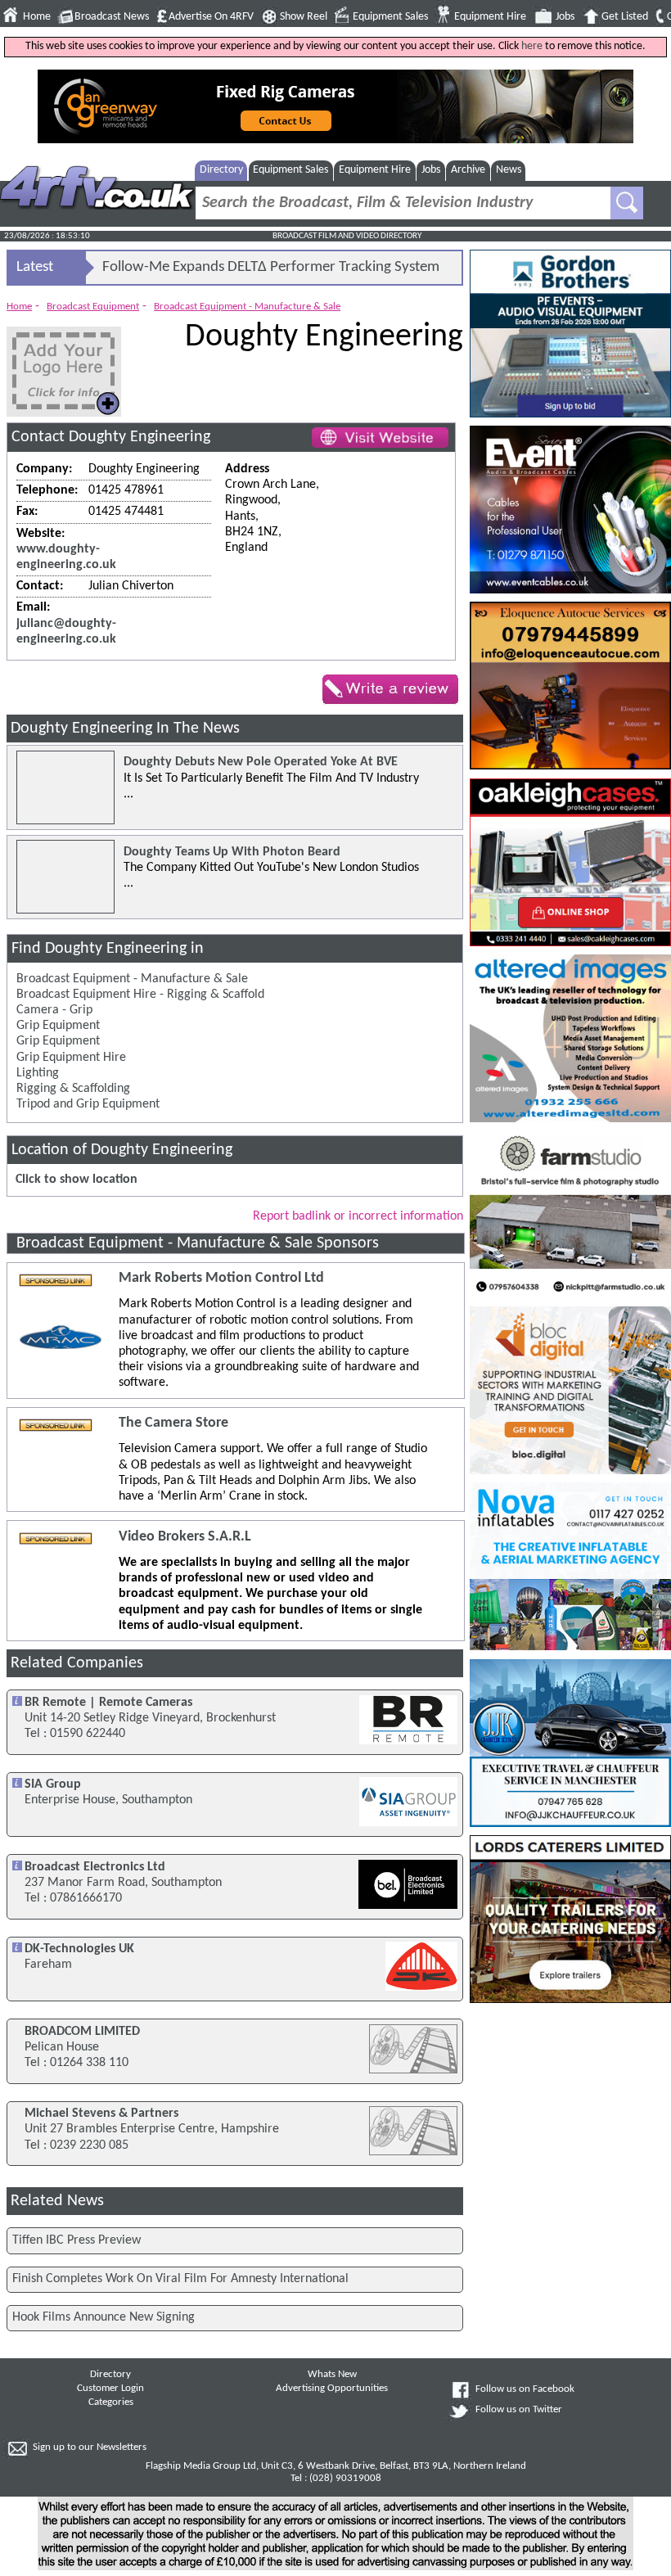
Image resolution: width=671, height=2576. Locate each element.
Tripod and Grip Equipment (88, 1104)
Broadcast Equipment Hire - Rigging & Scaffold (140, 995)
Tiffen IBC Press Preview (77, 2240)
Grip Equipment (58, 1026)
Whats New (332, 2375)
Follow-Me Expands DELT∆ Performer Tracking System (271, 267)
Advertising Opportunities (332, 2389)
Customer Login (110, 2389)
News (509, 170)
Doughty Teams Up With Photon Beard (232, 852)
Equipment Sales (390, 17)
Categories (111, 2402)
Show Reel (304, 17)
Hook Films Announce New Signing (104, 2317)
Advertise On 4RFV (211, 17)
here (532, 46)
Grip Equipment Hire (71, 1058)
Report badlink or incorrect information (358, 1216)
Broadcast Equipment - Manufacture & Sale (247, 307)
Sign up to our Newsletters (90, 2447)
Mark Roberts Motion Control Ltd (221, 1278)
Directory (221, 170)
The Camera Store (173, 1423)
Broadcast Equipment (93, 307)
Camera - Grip (54, 1010)
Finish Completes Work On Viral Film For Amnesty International (180, 2279)
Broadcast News (112, 17)
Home (37, 17)
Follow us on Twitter (519, 2410)
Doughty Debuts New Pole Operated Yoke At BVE (261, 762)
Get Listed (625, 17)
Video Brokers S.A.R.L (185, 1537)
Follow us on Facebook (525, 2389)
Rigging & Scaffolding (73, 1089)
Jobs (565, 17)
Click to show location (77, 1180)
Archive (468, 170)
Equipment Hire (490, 17)
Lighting (38, 1073)
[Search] (627, 203)
